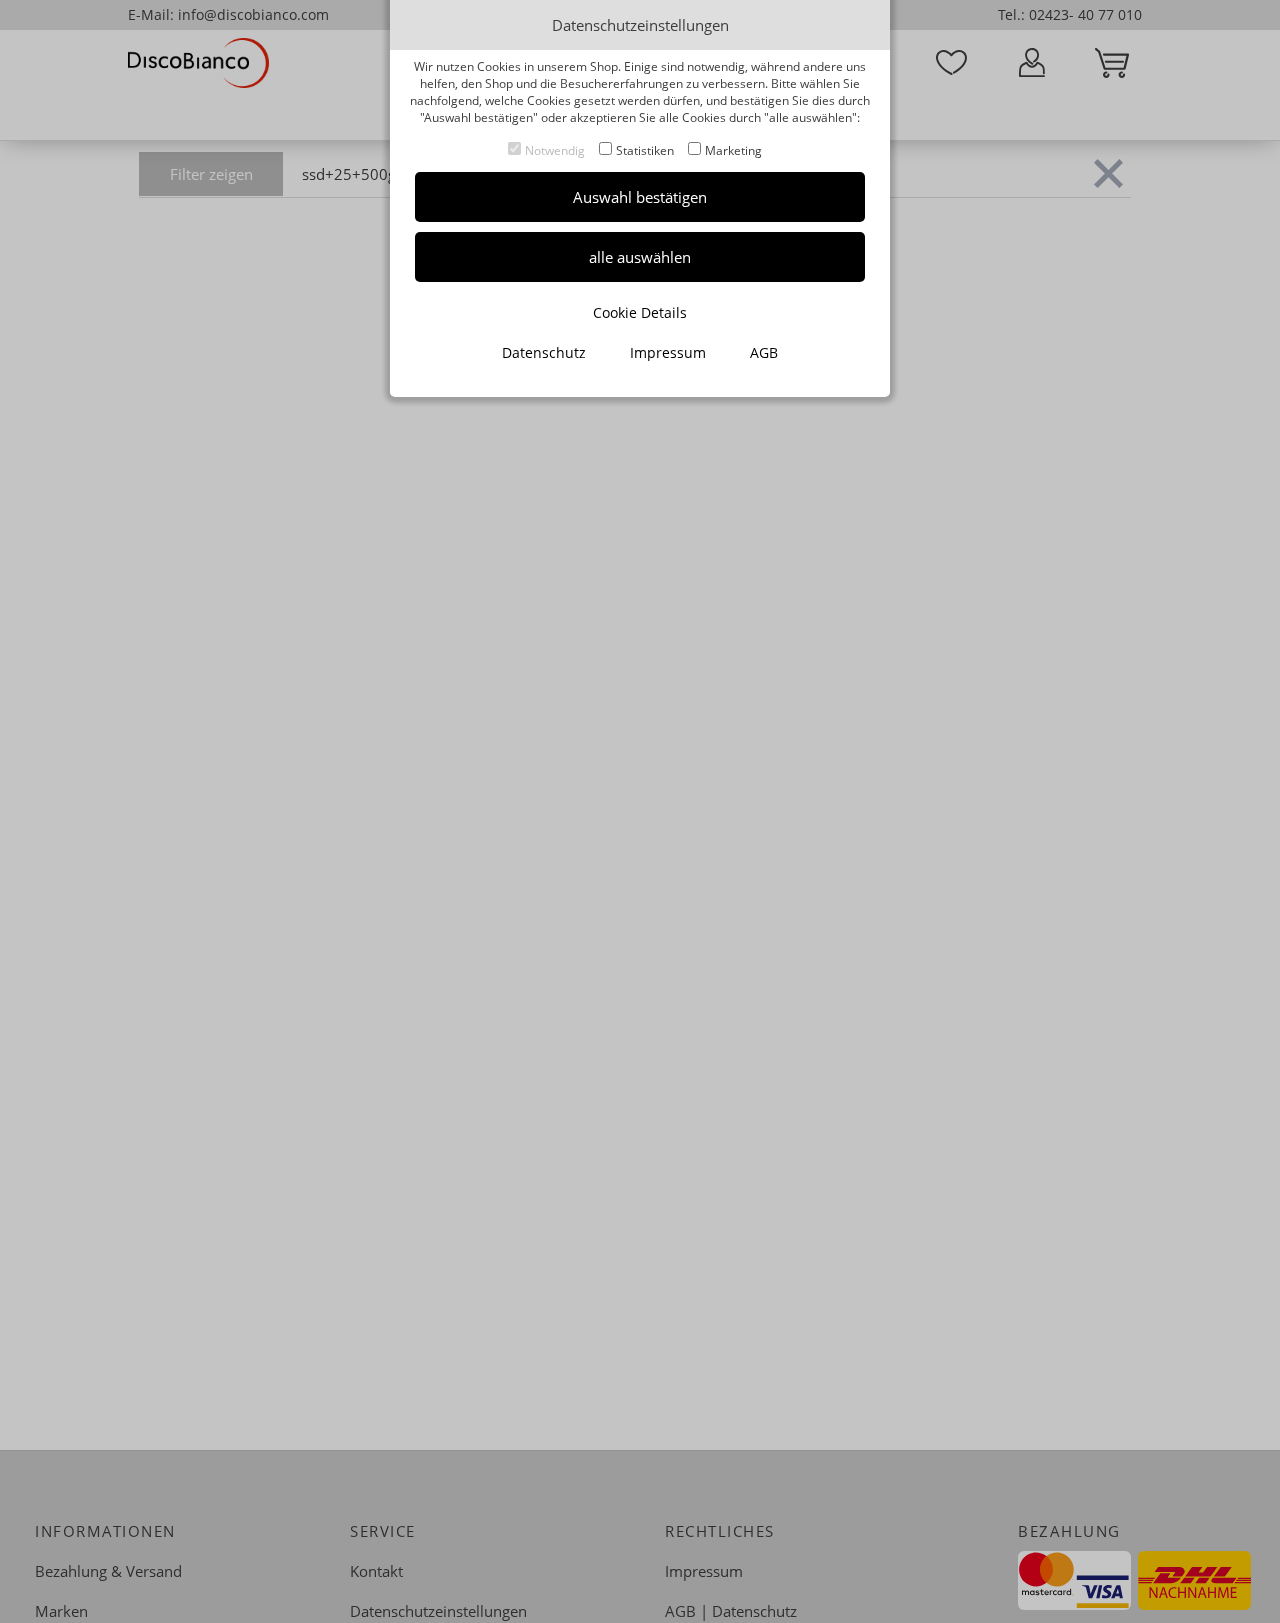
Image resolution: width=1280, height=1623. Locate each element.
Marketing (733, 150)
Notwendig (555, 150)
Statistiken (645, 150)
